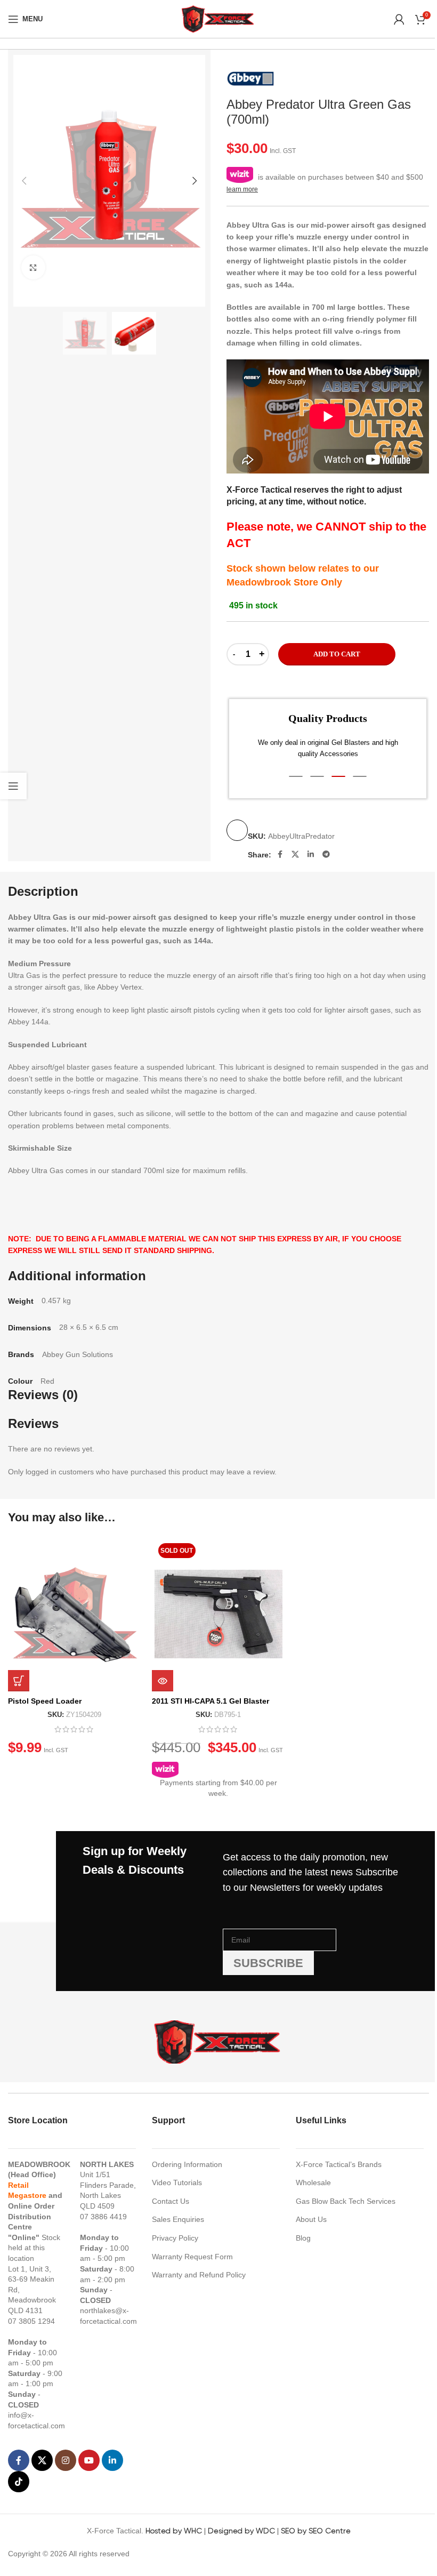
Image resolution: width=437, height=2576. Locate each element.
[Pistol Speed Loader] (75, 1614)
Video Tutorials (177, 2182)
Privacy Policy (175, 2238)
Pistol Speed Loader (45, 1701)
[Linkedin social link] (311, 854)
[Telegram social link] (326, 854)
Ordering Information (187, 2164)
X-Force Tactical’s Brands (339, 2164)
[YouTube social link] (89, 2460)
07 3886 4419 (103, 2217)
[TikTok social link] (19, 2482)
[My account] (399, 19)
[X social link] (295, 854)
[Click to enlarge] (33, 267)
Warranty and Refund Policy (199, 2275)
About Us (311, 2219)
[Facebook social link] (280, 854)
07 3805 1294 (31, 2321)
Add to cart (337, 654)
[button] (24, 181)
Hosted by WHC (174, 2531)
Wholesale (313, 2182)
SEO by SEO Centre (316, 2531)
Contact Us (171, 2201)
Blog (303, 2238)
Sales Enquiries (178, 2219)
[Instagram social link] (66, 2460)
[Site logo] (218, 18)
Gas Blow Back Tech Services (346, 2201)
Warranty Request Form (192, 2257)
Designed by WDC (241, 2531)
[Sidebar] (13, 786)
